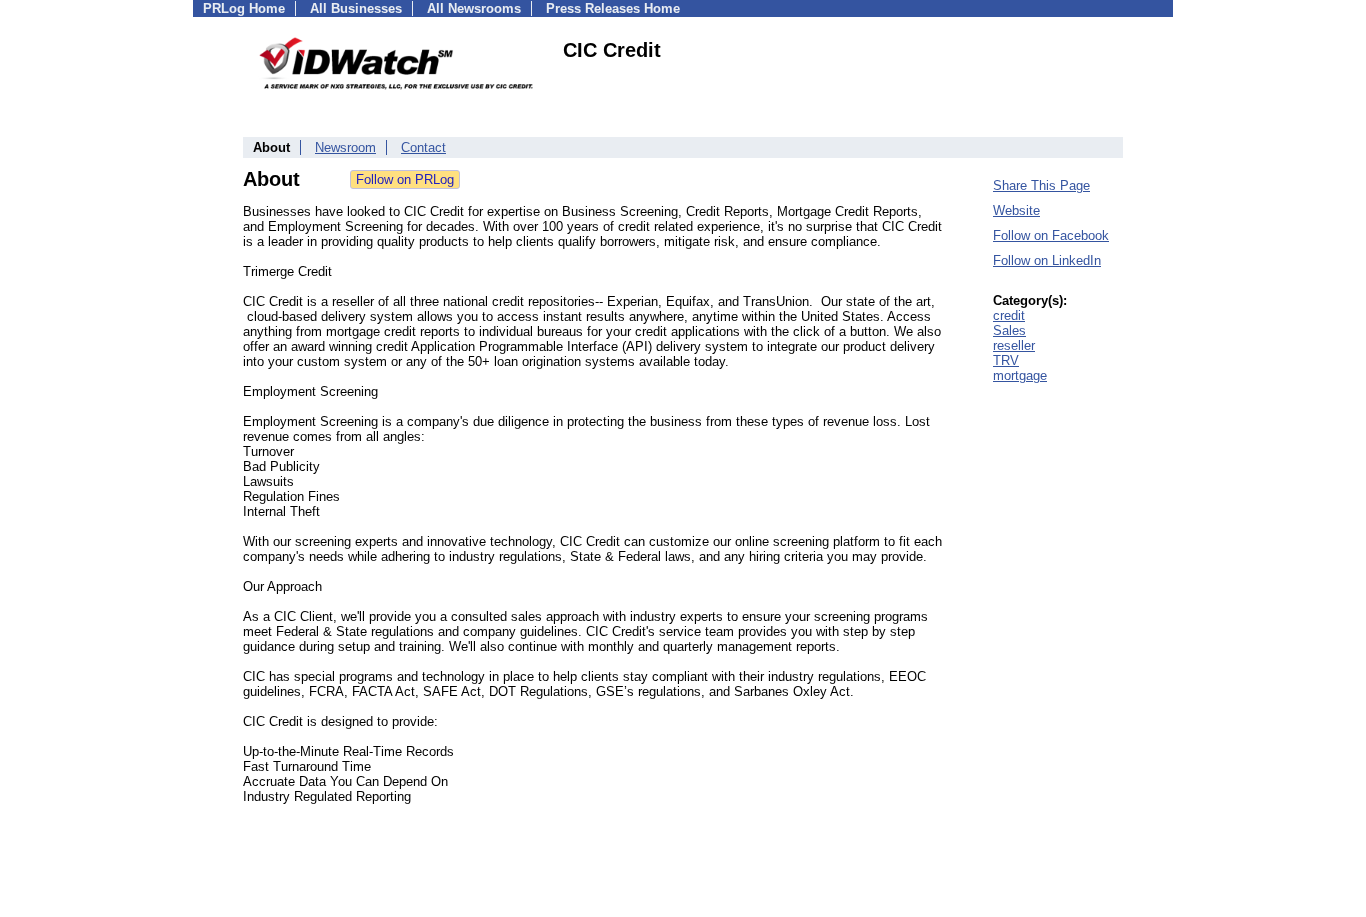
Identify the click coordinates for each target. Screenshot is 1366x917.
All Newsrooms (474, 8)
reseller (1014, 345)
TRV (1006, 360)
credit (1009, 315)
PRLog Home (244, 8)
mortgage (1020, 375)
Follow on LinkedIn (1047, 260)
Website (1016, 210)
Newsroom (345, 147)
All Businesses (356, 8)
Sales (1009, 330)
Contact (423, 147)
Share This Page (1041, 185)
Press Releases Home (613, 8)
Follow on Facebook (1051, 235)
